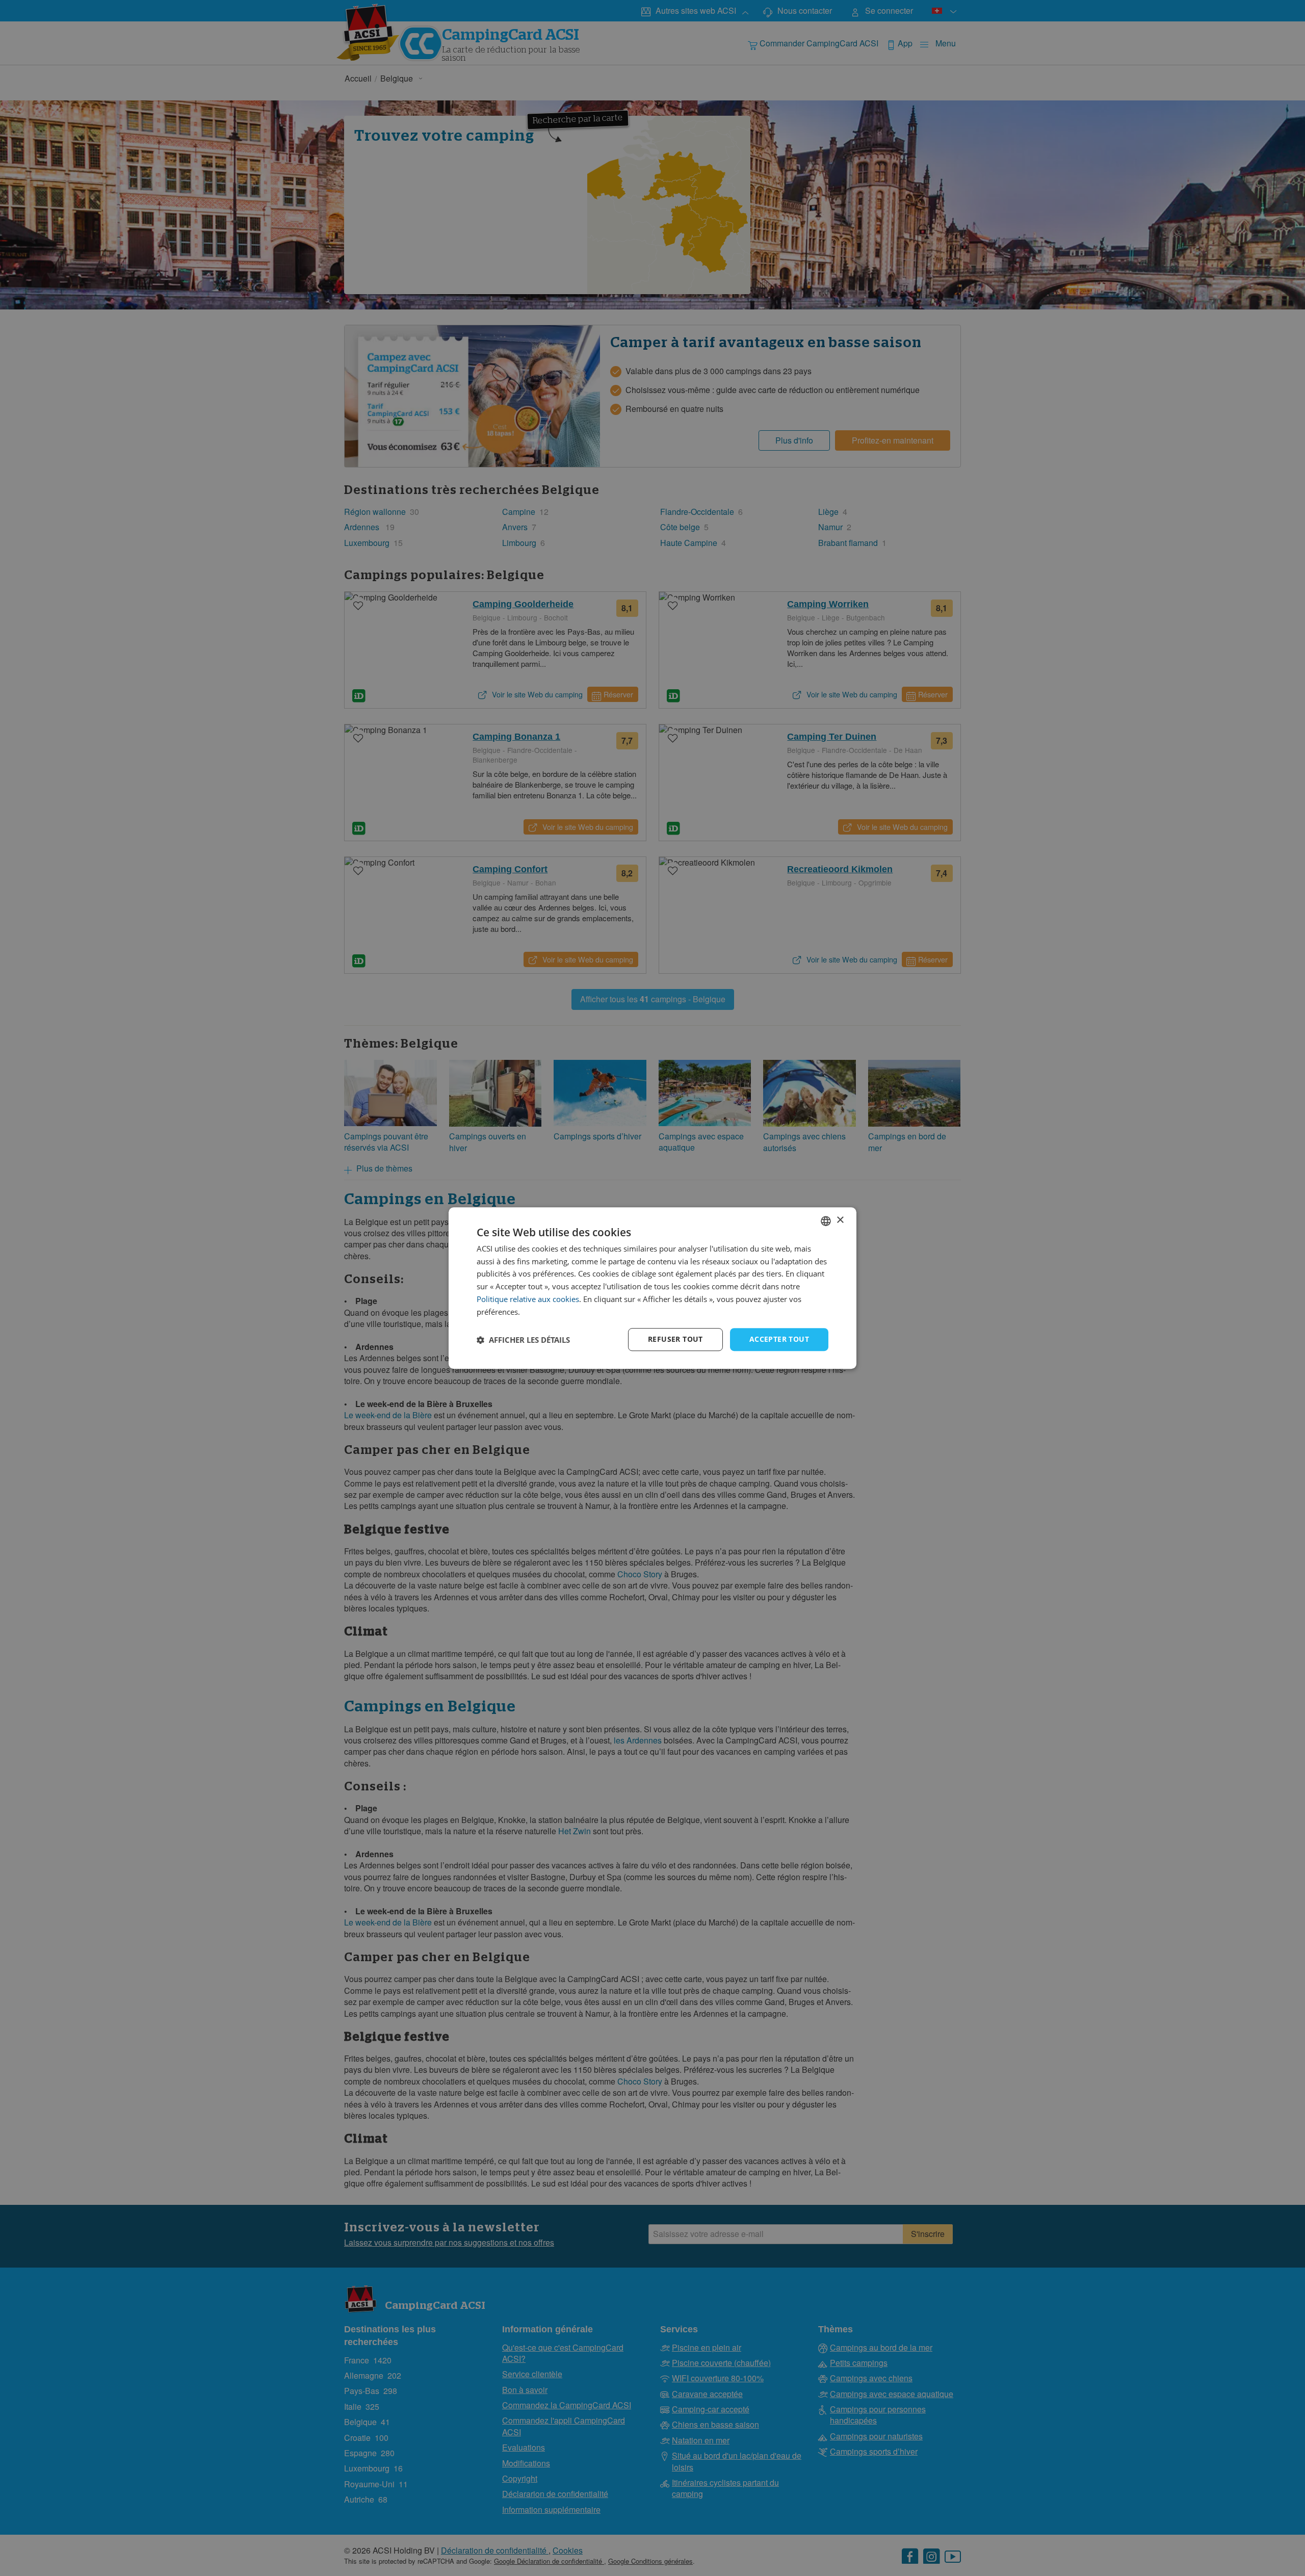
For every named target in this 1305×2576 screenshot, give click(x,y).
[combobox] (826, 1221)
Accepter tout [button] (779, 1339)
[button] (523, 1340)
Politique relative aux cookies (528, 1299)
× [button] (840, 1220)
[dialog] (652, 1288)
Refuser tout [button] (675, 1339)
